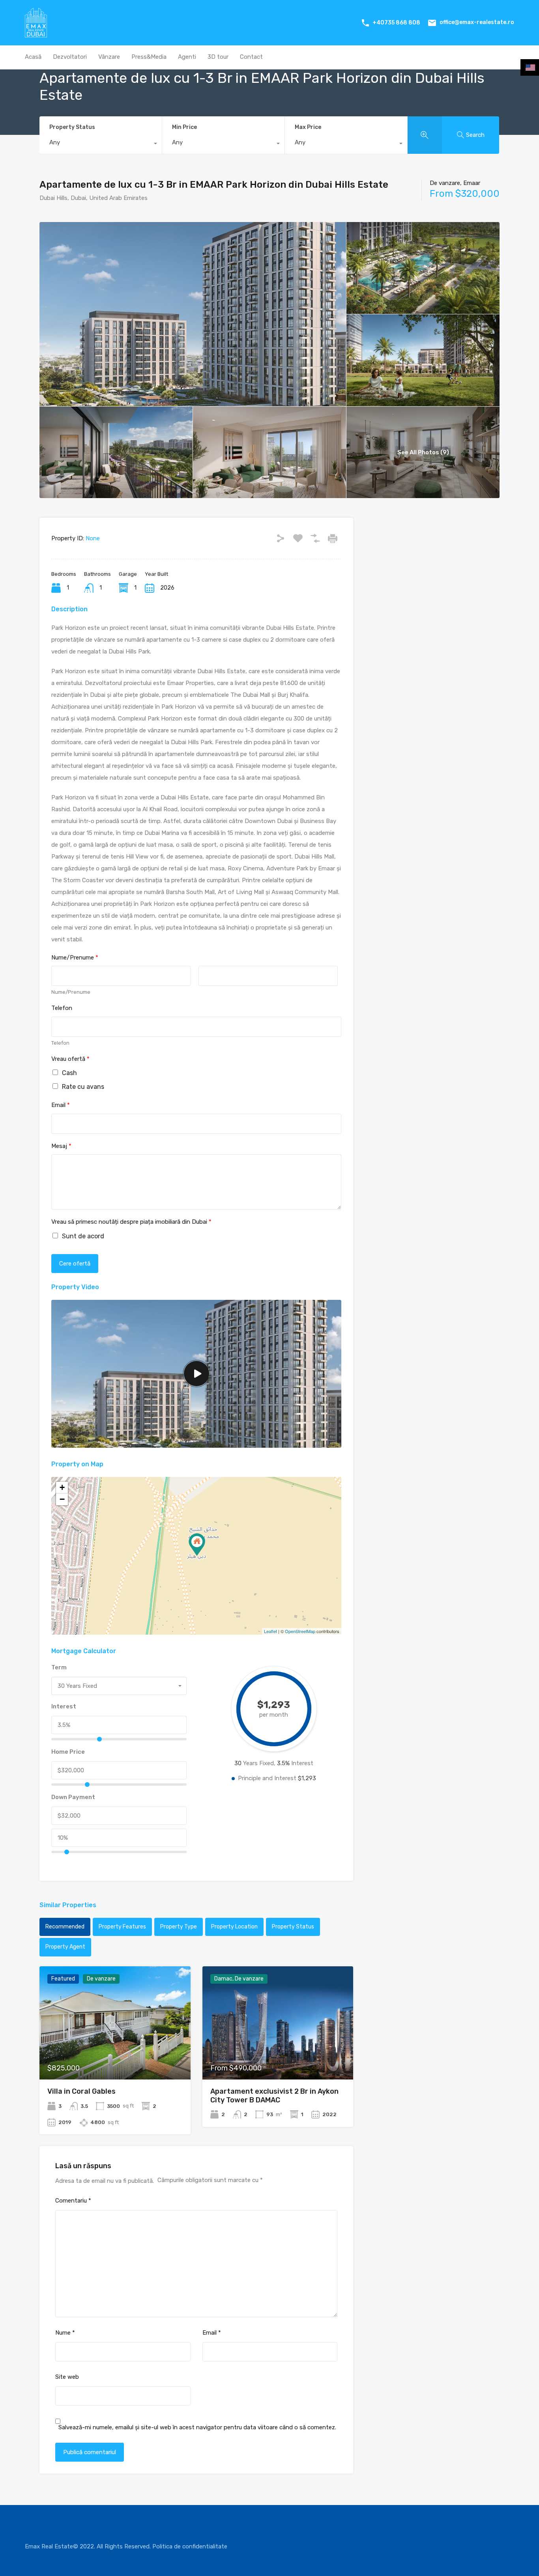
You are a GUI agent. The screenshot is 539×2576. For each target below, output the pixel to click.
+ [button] (62, 1487)
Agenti (187, 57)
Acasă (33, 57)
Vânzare (109, 57)
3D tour (218, 57)
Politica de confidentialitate (190, 2546)
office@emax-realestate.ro (477, 22)
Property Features (122, 1927)
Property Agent (65, 1947)
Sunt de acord (83, 1236)
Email (61, 1105)
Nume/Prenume (75, 958)
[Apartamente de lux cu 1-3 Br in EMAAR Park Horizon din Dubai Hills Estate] (197, 1545)
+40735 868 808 (396, 23)
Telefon (62, 1008)
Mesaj (61, 1146)
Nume (65, 2333)
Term (59, 1667)
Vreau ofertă (70, 1059)
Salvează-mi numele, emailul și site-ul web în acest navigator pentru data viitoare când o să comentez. (197, 2427)
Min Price (184, 127)
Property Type (179, 1927)
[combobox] (101, 144)
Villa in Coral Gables (81, 2091)
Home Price (68, 1752)
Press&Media (149, 57)
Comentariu (73, 2201)
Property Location (234, 1927)
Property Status (72, 127)
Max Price (308, 127)
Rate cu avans (83, 1087)
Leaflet (270, 1631)
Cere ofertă (75, 1264)
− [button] (62, 1499)
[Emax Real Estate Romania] (36, 34)
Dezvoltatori (70, 57)
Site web (67, 2377)
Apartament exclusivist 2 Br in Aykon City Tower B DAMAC (274, 2096)
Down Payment (73, 1797)
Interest (64, 1706)
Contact (251, 57)
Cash (69, 1073)
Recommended (65, 1927)
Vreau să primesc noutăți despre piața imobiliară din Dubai (131, 1222)
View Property (115, 2057)
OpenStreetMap (300, 1631)
